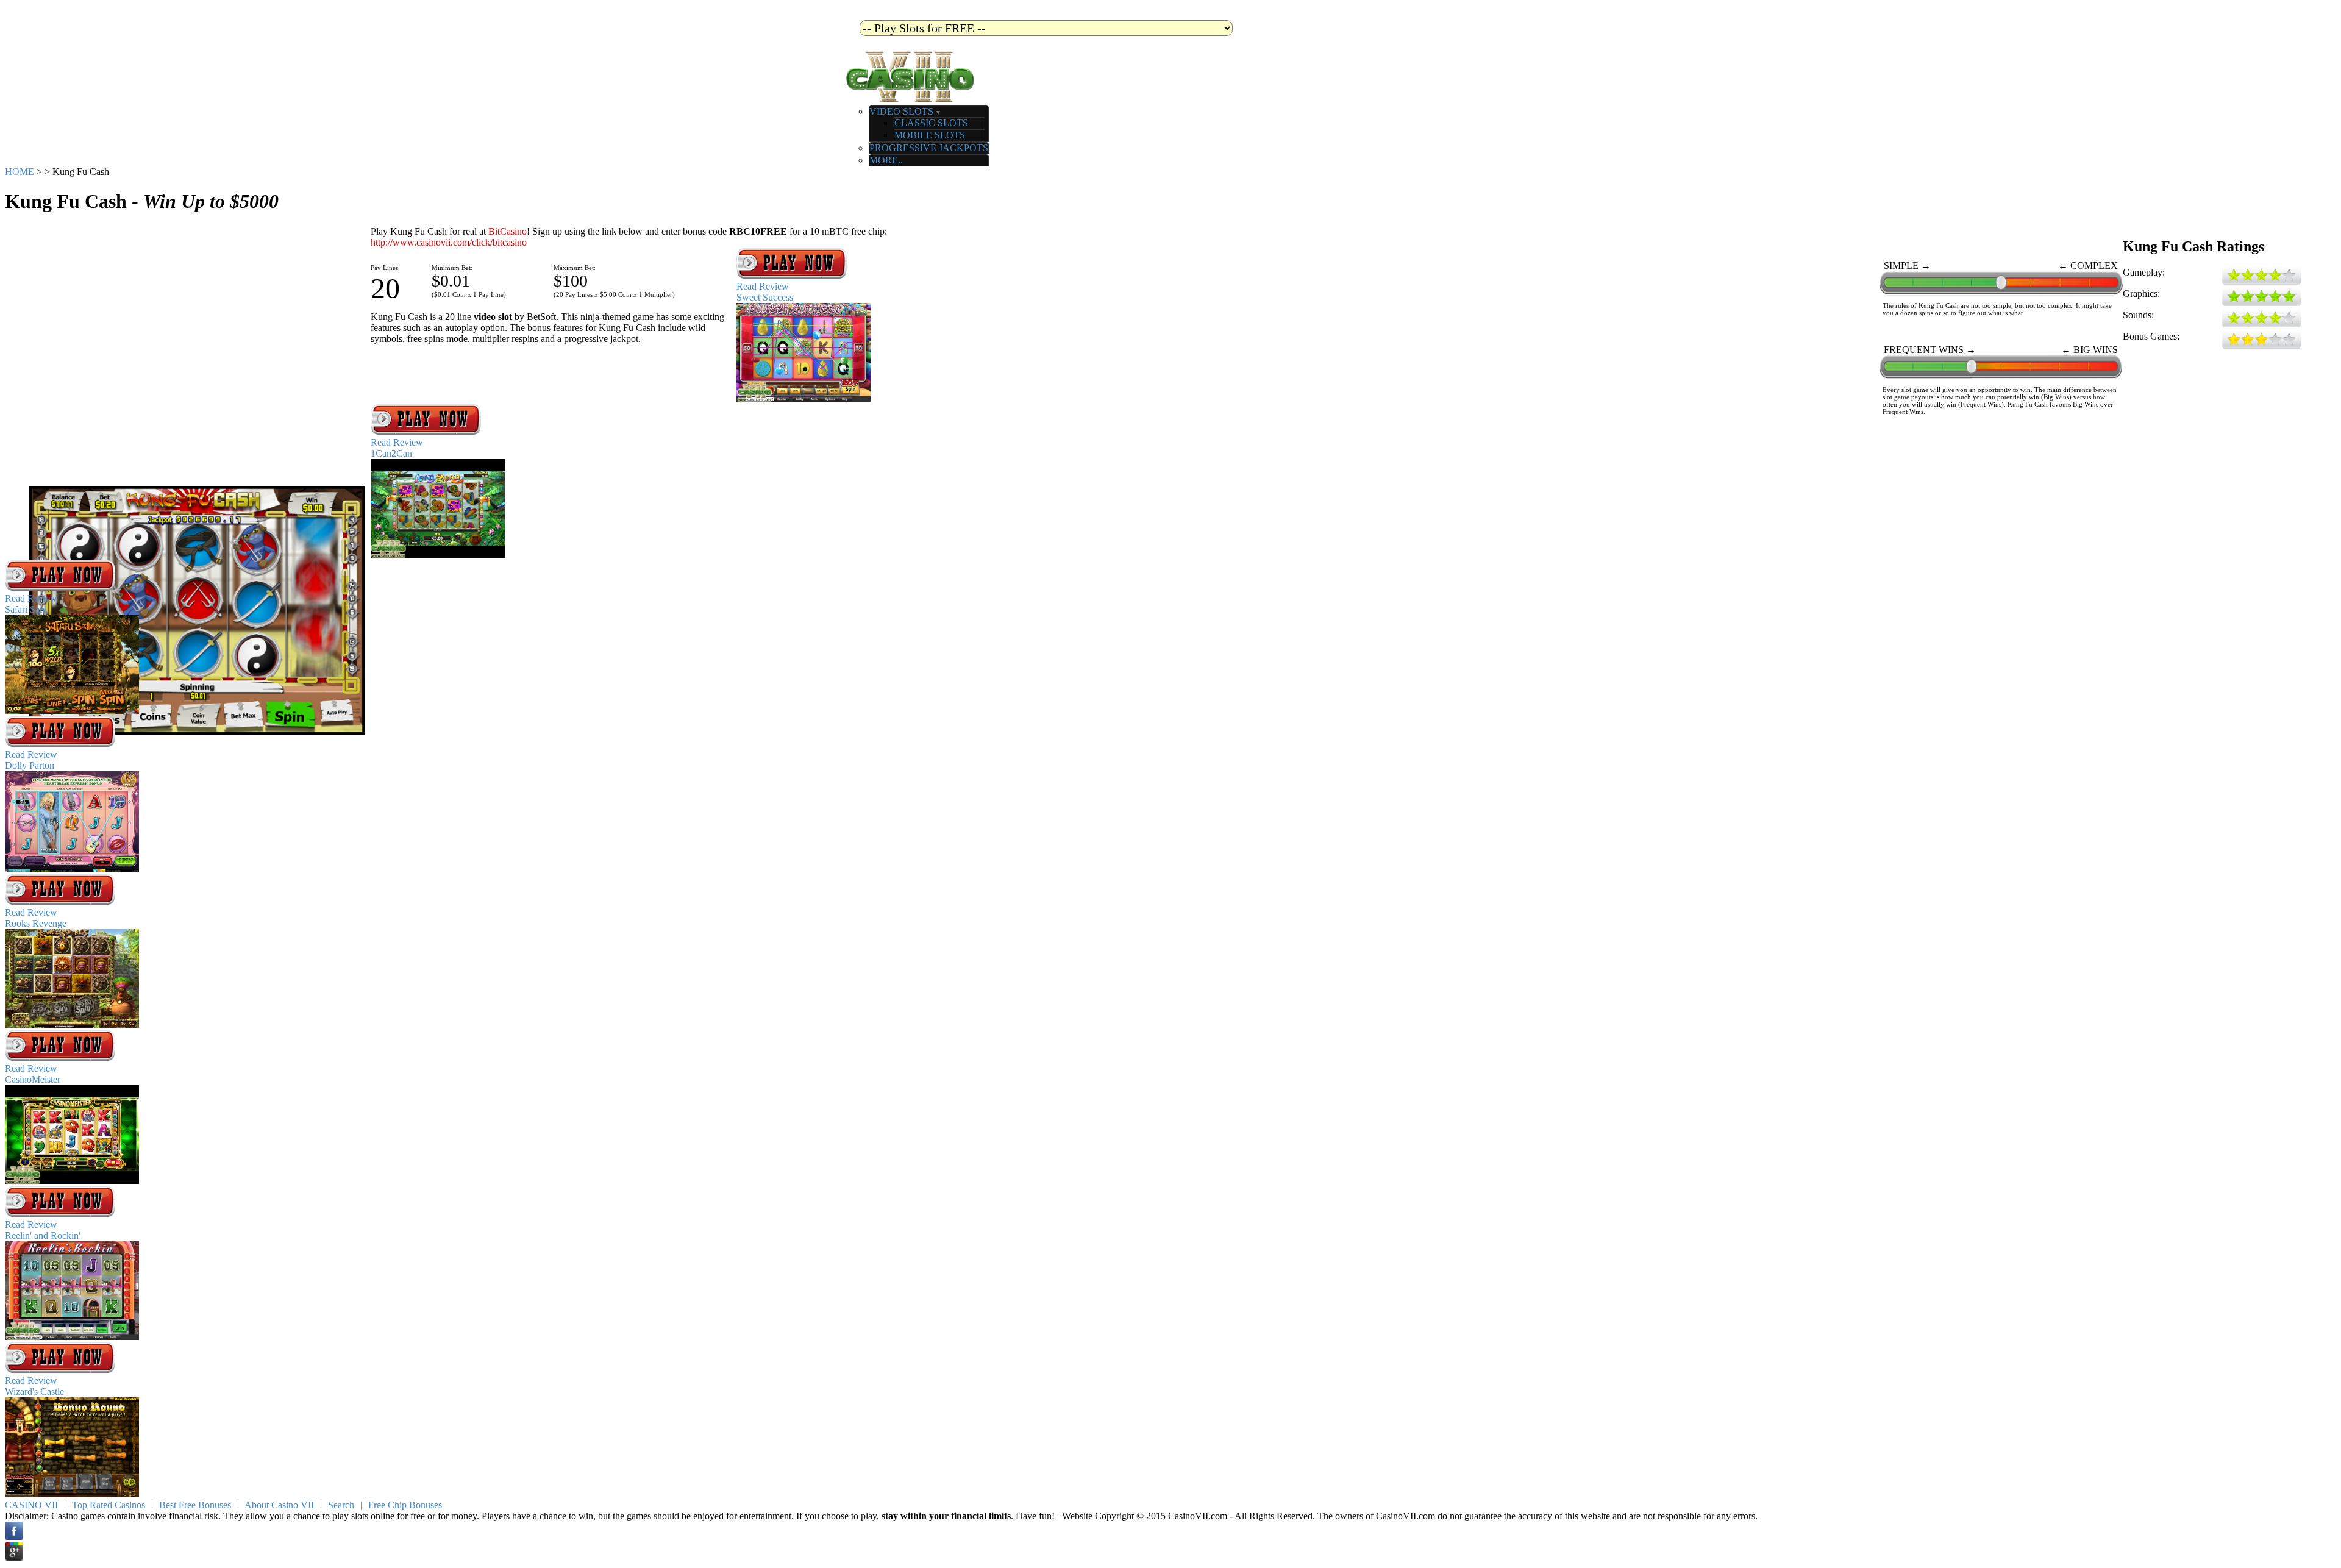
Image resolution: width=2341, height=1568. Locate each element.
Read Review (763, 286)
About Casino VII (279, 1505)
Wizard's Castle (34, 1392)
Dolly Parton (30, 765)
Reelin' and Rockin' (43, 1235)
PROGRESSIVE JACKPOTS (929, 148)
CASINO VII (31, 1505)
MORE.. (886, 160)
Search (341, 1505)
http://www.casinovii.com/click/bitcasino (449, 242)
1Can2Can (391, 453)
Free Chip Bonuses (405, 1505)
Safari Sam (26, 609)
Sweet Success (765, 297)
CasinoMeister (33, 1079)
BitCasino (508, 231)
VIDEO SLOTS (905, 111)
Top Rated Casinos (109, 1505)
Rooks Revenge (36, 923)
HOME (20, 172)
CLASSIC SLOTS (931, 123)
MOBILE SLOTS (930, 135)
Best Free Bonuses (195, 1505)
